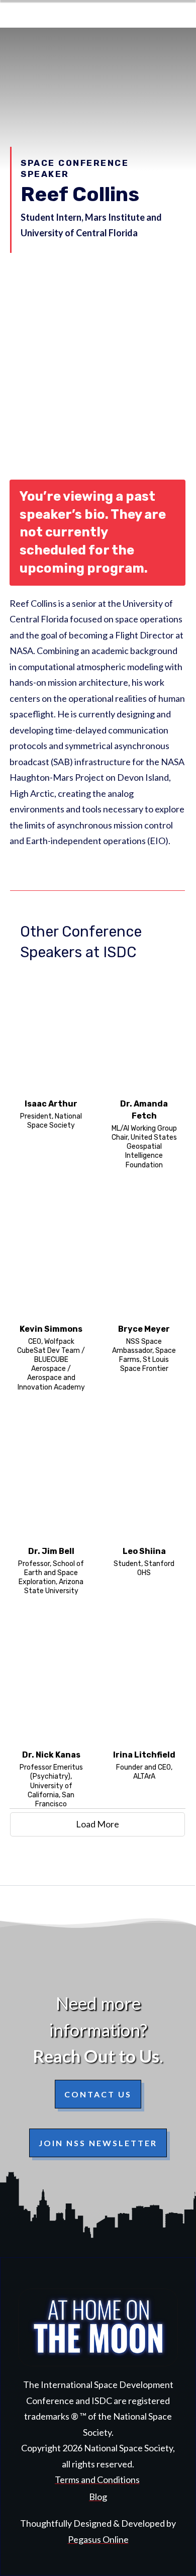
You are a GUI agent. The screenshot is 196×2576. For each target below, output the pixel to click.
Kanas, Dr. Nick (51, 1715)
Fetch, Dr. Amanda (144, 1070)
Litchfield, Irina (144, 1715)
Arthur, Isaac (51, 1070)
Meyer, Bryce (144, 1294)
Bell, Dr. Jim (51, 1507)
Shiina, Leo (144, 1507)
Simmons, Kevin (51, 1294)
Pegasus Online (98, 2539)
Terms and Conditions (97, 2479)
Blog (98, 2497)
